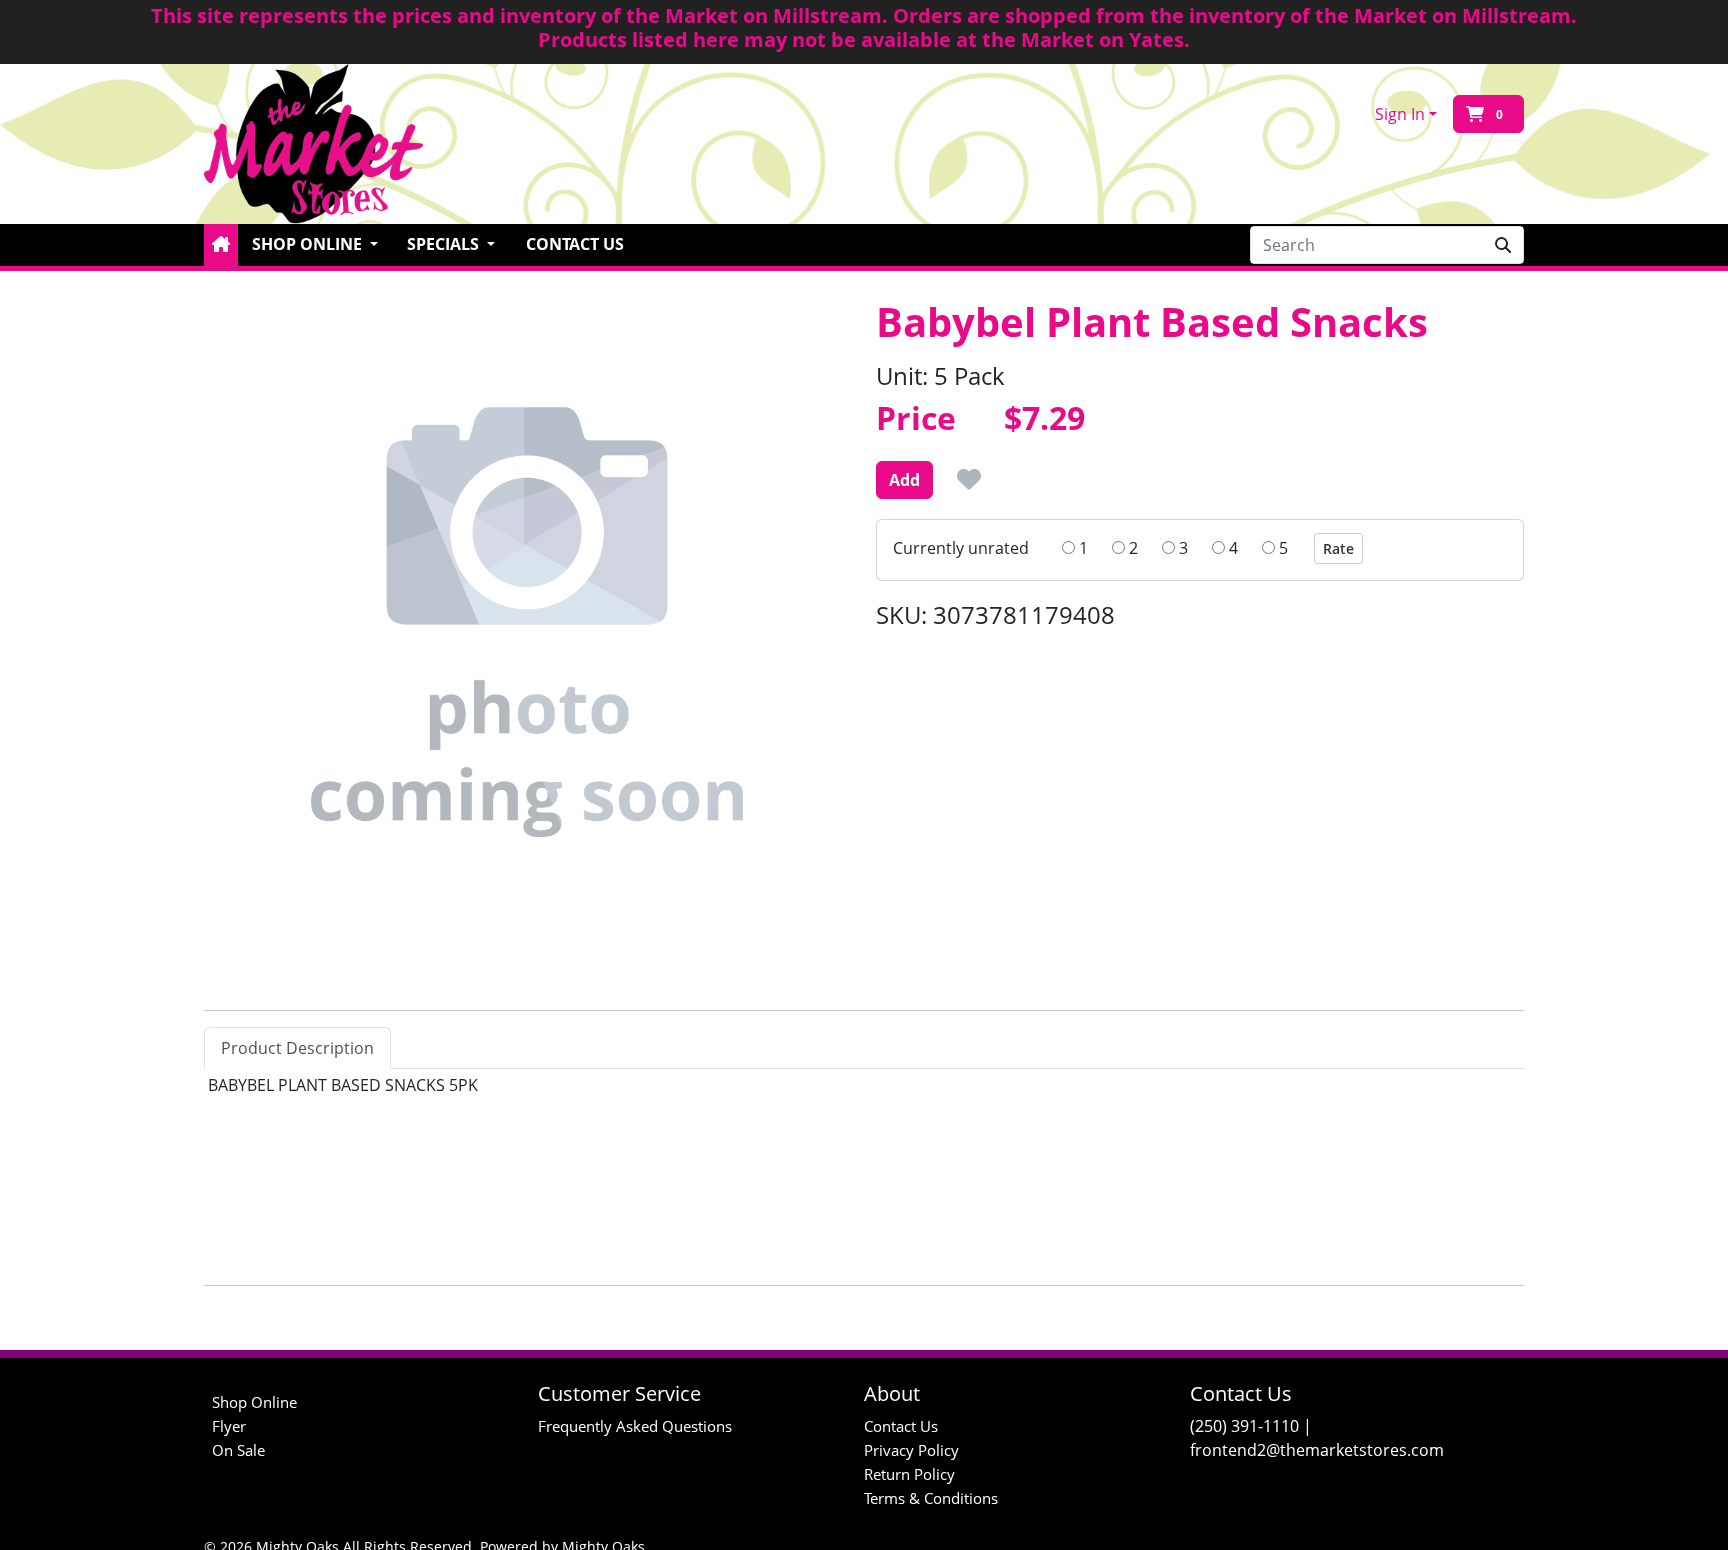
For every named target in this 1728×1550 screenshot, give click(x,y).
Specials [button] (445, 244)
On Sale (238, 1450)
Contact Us (575, 244)
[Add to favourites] (969, 479)
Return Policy (909, 1474)
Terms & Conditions (931, 1498)
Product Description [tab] (297, 1048)
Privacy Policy (911, 1450)
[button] (221, 245)
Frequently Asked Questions (635, 1426)
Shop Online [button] (309, 244)
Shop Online (254, 1402)
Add (904, 480)
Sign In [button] (1400, 114)
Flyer (229, 1426)
